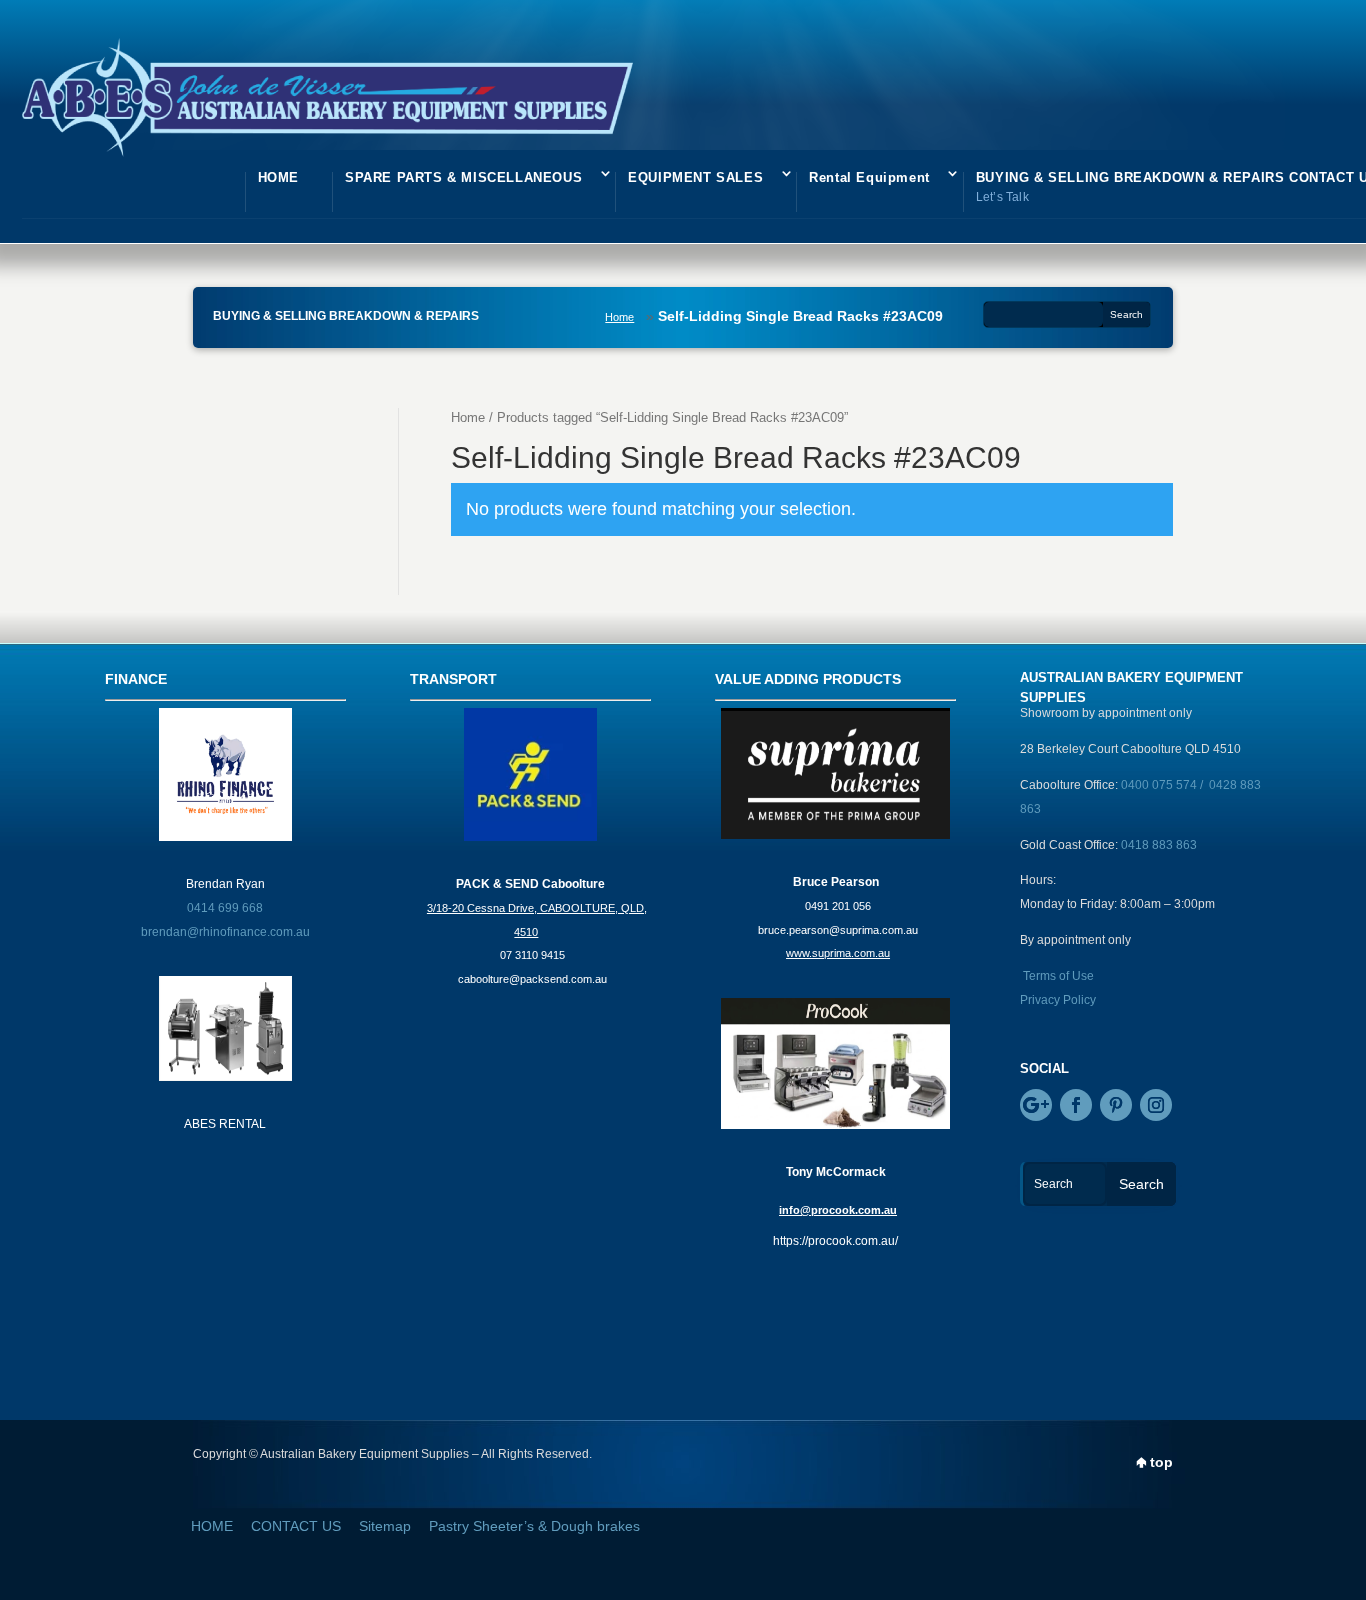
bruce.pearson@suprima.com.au (838, 930)
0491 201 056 (838, 906)
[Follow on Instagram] (1156, 1105)
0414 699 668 (225, 908)
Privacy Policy (1058, 1000)
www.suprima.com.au (838, 953)
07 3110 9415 (532, 955)
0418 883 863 (1159, 845)
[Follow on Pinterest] (1116, 1105)
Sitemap (385, 1526)
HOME (278, 177)
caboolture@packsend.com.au (532, 979)
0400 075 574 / (1165, 785)
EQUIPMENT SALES (695, 177)
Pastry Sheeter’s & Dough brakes (534, 1526)
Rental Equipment (869, 177)
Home (619, 317)
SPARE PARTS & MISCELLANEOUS (463, 177)
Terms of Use (1058, 976)
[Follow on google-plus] (1036, 1105)
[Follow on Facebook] (1076, 1105)
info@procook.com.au (838, 1210)
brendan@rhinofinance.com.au (225, 932)
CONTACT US (296, 1526)
